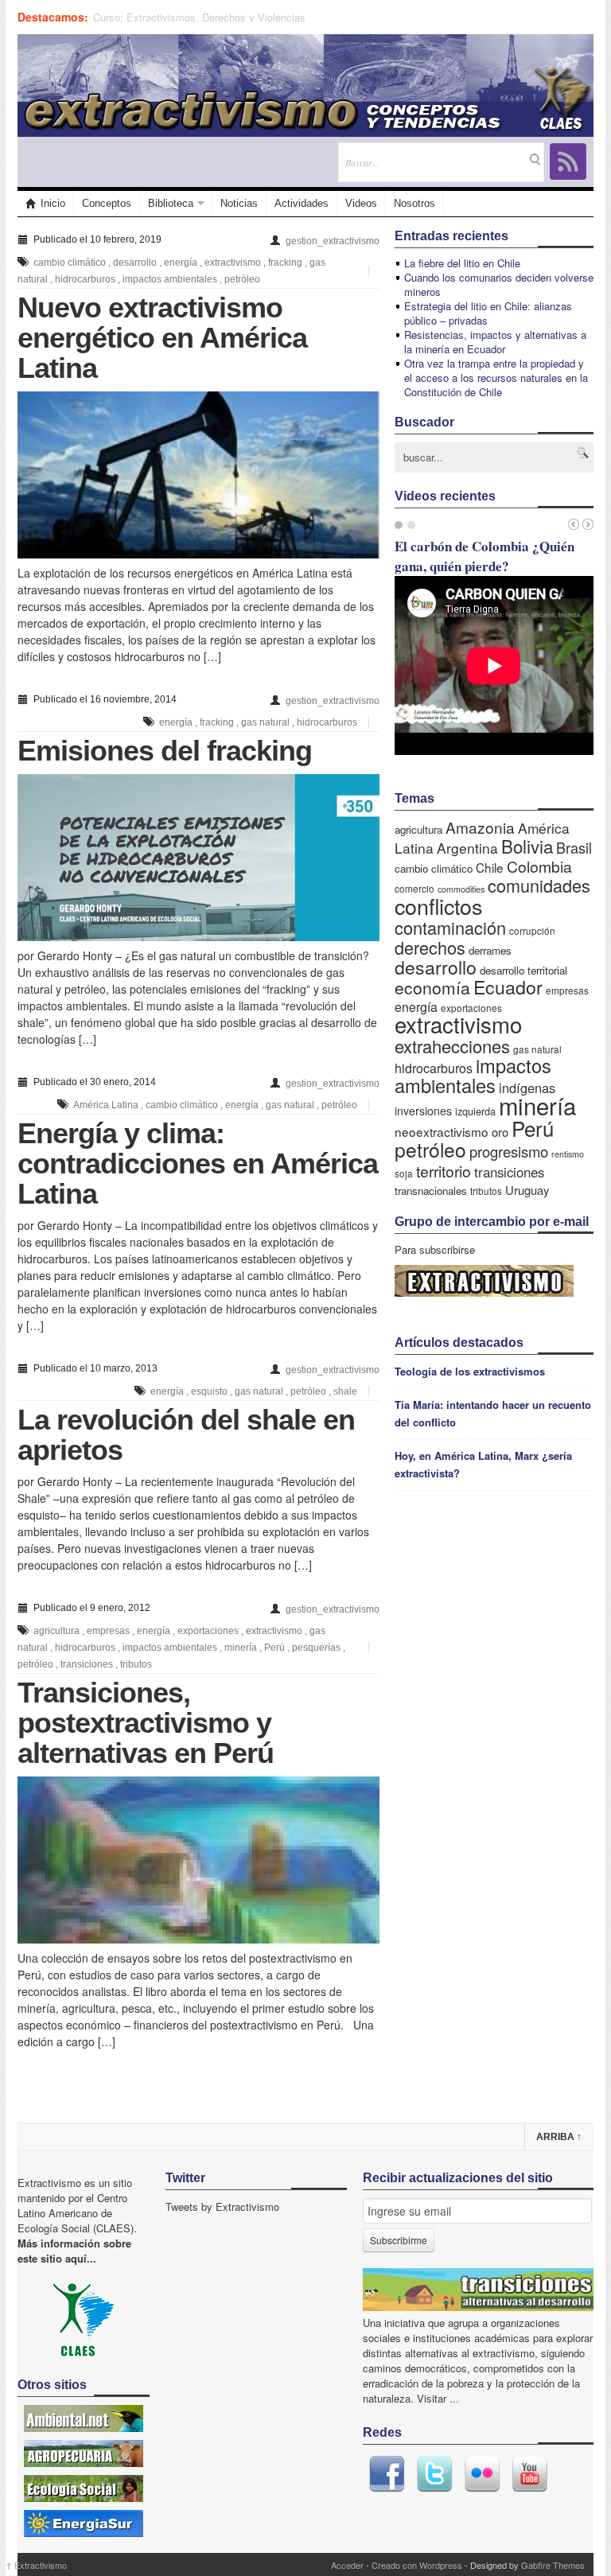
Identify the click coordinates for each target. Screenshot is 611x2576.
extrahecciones (452, 1046)
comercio (414, 888)
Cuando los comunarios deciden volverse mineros (499, 284)
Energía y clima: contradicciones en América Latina (198, 1163)
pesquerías (316, 1648)
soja (404, 1173)
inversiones (423, 1111)
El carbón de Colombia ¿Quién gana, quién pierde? (485, 556)
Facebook (387, 2474)
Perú (274, 1648)
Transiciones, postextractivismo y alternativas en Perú (146, 1723)
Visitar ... (438, 2398)
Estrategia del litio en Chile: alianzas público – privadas (488, 313)
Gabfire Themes (553, 2565)
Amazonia (480, 827)
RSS (568, 161)
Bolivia (527, 846)
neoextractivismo (442, 1131)
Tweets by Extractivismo (222, 2206)
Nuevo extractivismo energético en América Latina (162, 338)
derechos (430, 947)
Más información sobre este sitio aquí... (74, 2251)
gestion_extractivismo (333, 241)
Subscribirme (399, 2240)
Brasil (574, 847)
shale (345, 1391)
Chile (490, 867)
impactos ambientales (170, 279)
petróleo (242, 279)
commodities (461, 889)
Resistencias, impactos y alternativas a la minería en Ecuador (495, 342)
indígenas (527, 1088)
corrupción (532, 930)
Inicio (53, 203)
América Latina (106, 1105)
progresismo (509, 1151)
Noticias (239, 203)
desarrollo (135, 263)
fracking (285, 263)
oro (500, 1132)
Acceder (347, 2565)
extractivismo (233, 263)
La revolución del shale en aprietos (186, 1435)
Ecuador (508, 986)
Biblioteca (171, 203)
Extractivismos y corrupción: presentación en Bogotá (215, 17)
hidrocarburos (85, 279)
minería (241, 1648)
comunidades (539, 885)
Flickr (482, 2474)
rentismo (568, 1154)
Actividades (302, 203)
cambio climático (70, 263)
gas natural (265, 722)
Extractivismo (36, 2565)
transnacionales (431, 1191)
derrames (490, 950)
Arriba (559, 2137)
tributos (136, 1664)
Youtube (530, 2474)
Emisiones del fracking (165, 751)
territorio (444, 1171)
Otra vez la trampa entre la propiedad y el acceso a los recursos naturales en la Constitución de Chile (496, 377)
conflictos (438, 906)
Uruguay (527, 1190)
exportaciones (208, 1631)
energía (181, 263)
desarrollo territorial (523, 970)
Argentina (467, 848)
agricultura (56, 1631)
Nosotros (414, 203)
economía (432, 987)
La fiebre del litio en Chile (462, 263)
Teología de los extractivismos (470, 1371)
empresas (108, 1631)
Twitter (434, 2474)
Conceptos (107, 203)
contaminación (450, 927)
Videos (361, 203)
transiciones (87, 1664)
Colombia (539, 866)
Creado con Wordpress (417, 2565)
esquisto (209, 1391)
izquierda (475, 1111)
